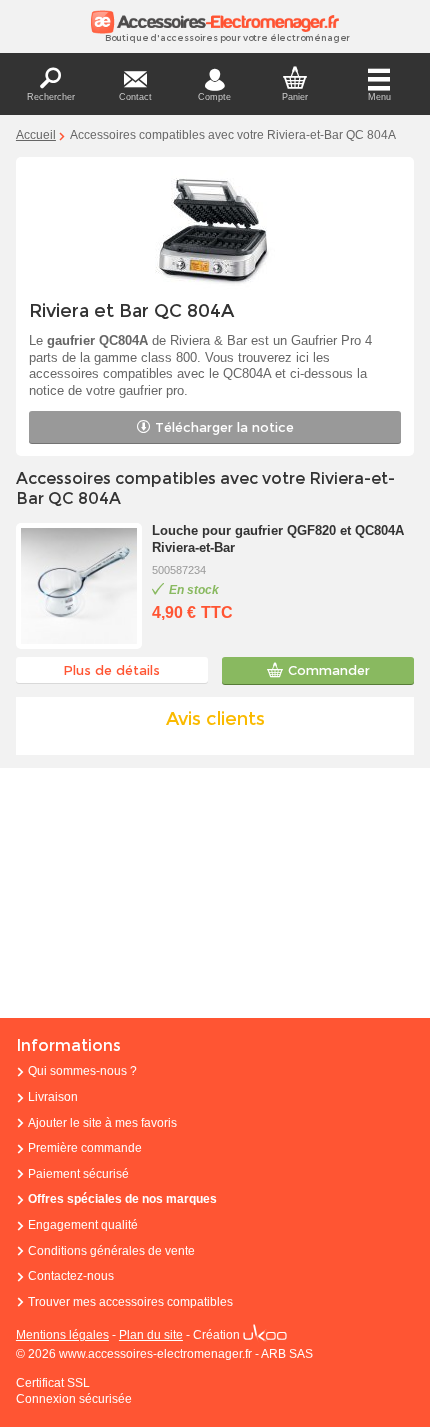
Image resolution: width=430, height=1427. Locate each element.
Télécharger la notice (224, 427)
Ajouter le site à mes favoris (102, 1123)
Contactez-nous (71, 1276)
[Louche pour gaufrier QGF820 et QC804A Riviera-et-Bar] (79, 586)
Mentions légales (62, 1335)
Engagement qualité (83, 1225)
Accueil (36, 135)
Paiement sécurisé (78, 1174)
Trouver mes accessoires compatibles (130, 1302)
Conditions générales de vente (111, 1251)
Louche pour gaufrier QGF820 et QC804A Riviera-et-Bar (278, 539)
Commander (329, 670)
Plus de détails (111, 670)
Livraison (53, 1097)
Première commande (85, 1148)
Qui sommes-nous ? (82, 1071)
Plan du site (151, 1335)
